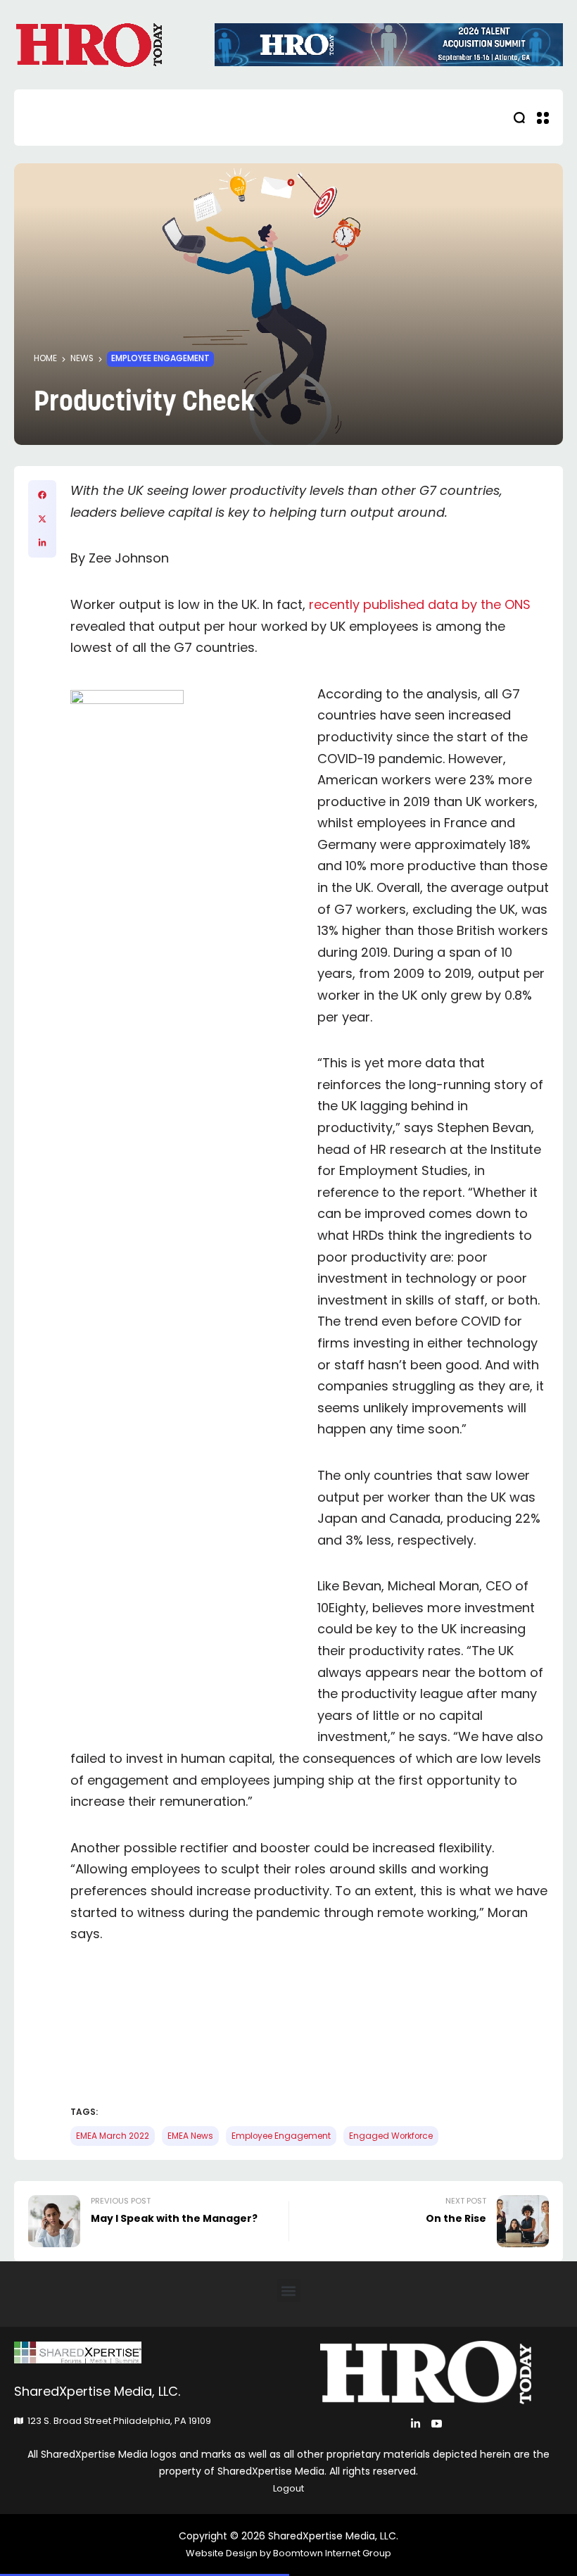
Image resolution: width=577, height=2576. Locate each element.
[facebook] (42, 495)
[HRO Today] (151, 2352)
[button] (289, 2291)
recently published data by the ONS (418, 604)
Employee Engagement (160, 358)
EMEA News (190, 2136)
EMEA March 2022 (113, 2136)
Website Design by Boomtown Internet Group (288, 2553)
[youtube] (437, 2424)
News (82, 358)
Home (45, 358)
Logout (288, 2488)
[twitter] (42, 519)
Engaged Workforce (391, 2136)
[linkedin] (42, 543)
